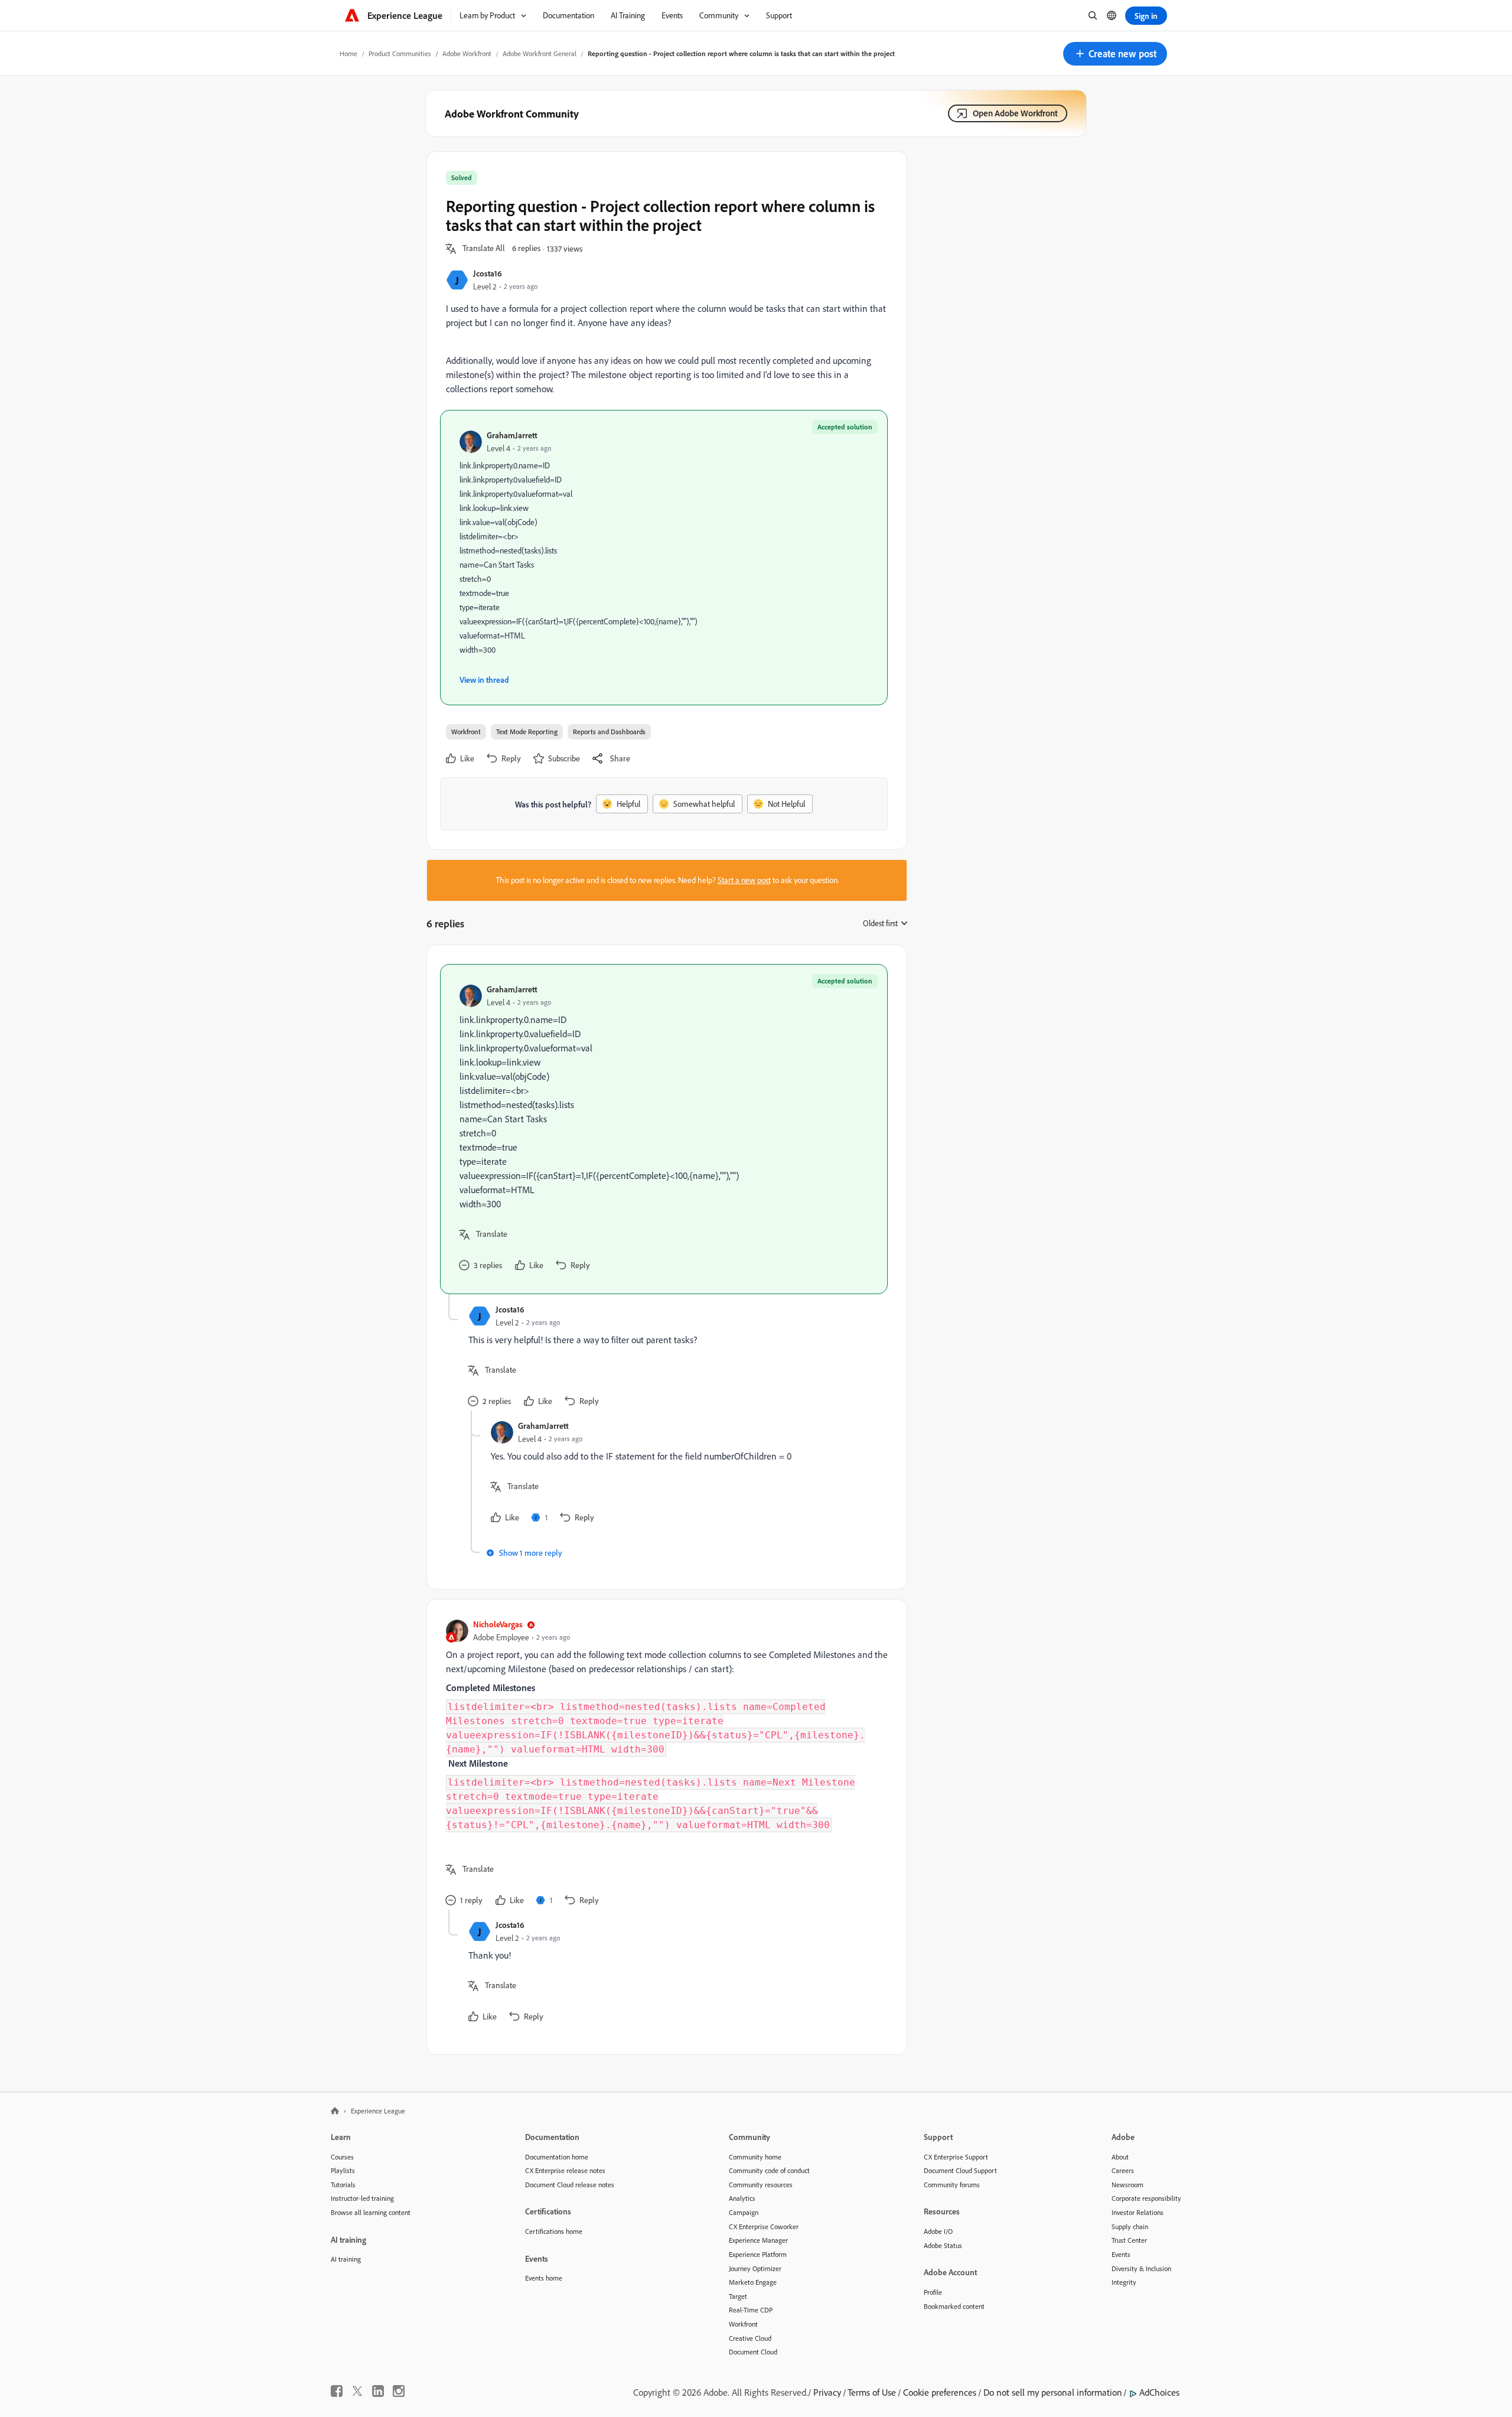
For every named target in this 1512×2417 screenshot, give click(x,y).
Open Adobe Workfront (1015, 113)
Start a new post (744, 880)
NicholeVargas (498, 1624)
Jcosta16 (488, 273)
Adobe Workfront (467, 53)
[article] (664, 1129)
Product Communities (400, 53)
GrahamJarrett (512, 435)
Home (348, 53)
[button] (1115, 54)
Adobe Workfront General (540, 53)
